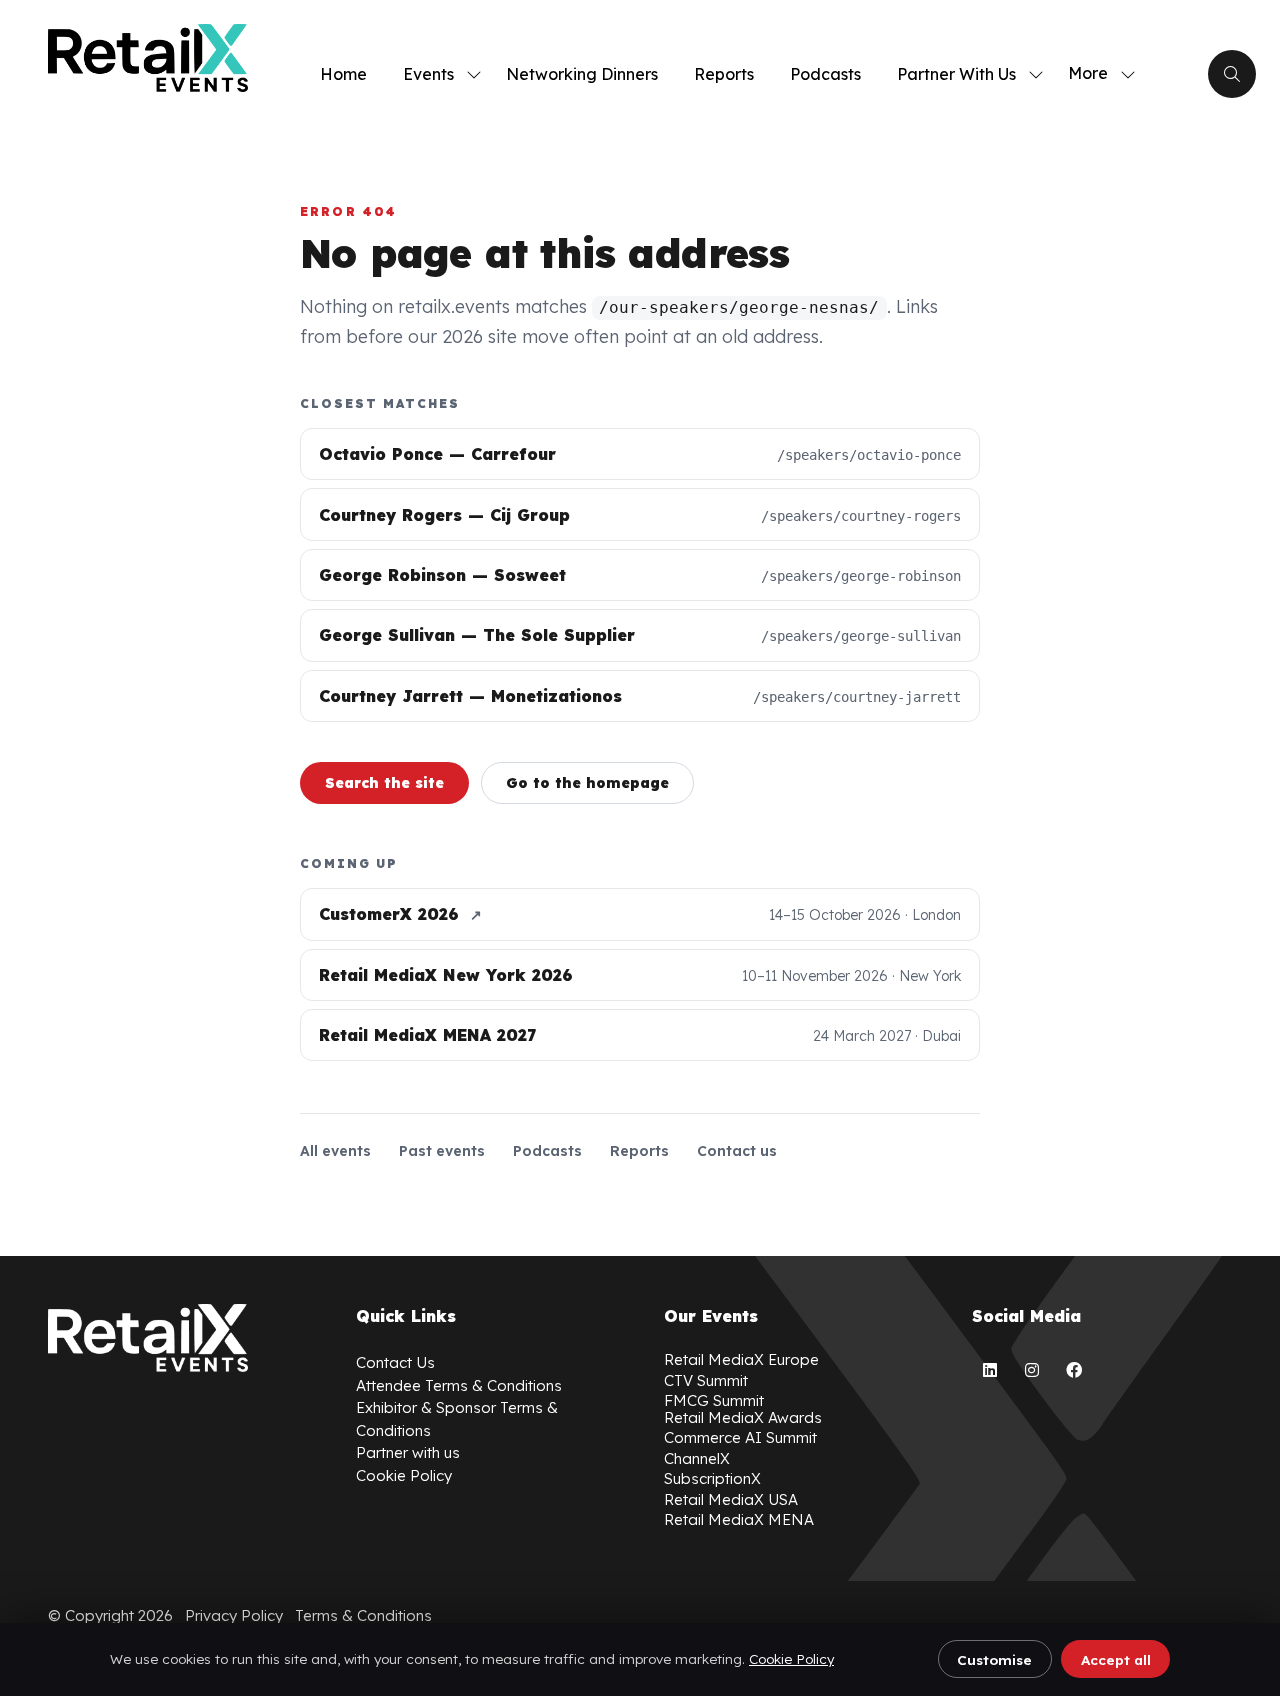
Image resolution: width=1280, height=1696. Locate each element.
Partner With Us (956, 74)
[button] (1096, 74)
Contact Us (395, 1362)
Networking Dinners (582, 74)
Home (343, 74)
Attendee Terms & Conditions (459, 1385)
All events (335, 1151)
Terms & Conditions (363, 1615)
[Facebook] (1074, 1370)
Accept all (1116, 1659)
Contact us (737, 1151)
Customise (994, 1659)
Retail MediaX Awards (743, 1417)
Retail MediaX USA (731, 1499)
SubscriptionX (712, 1478)
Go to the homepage (587, 783)
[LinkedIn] (990, 1370)
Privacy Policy (234, 1615)
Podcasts (825, 74)
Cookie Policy (791, 1658)
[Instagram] (1032, 1370)
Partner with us (408, 1452)
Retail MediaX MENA (739, 1519)
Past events (442, 1151)
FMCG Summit (714, 1400)
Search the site (384, 783)
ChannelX (697, 1458)
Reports (724, 74)
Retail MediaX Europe (741, 1359)
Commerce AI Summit (740, 1437)
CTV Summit (706, 1380)
